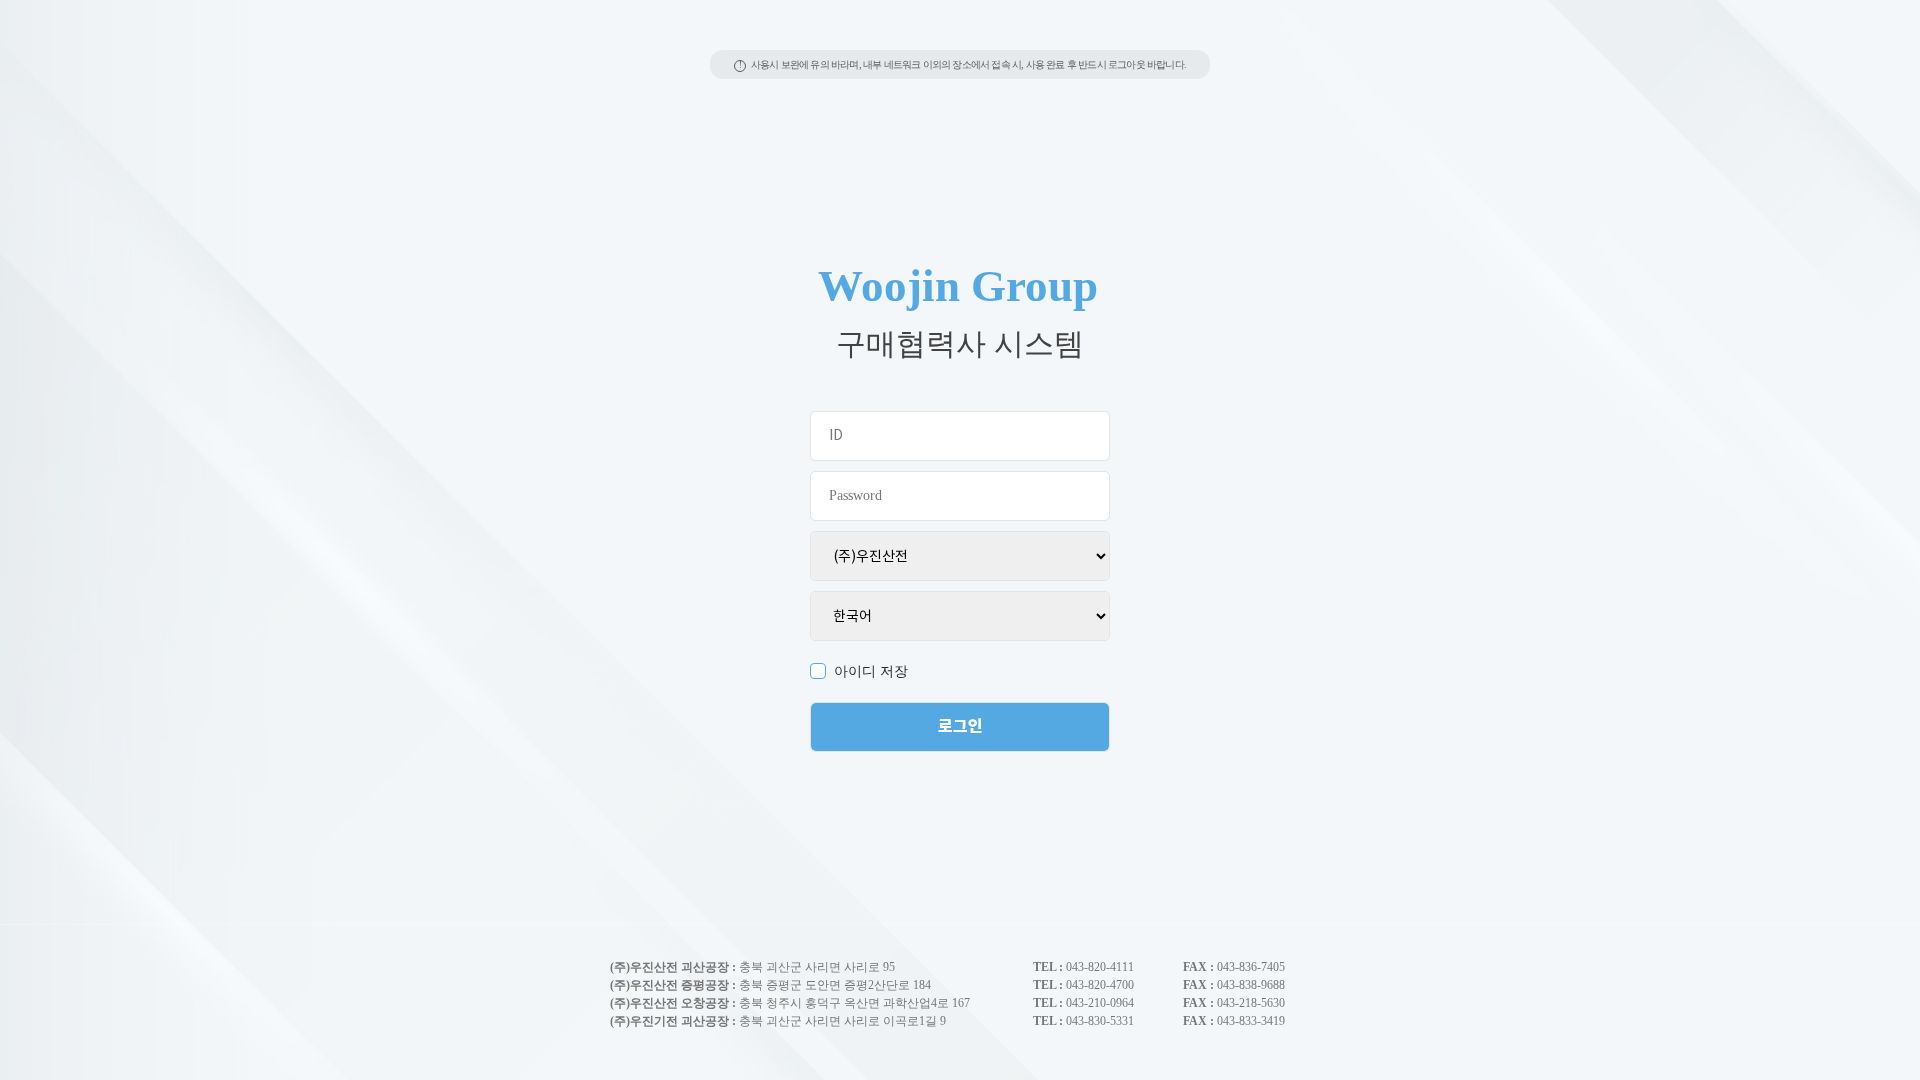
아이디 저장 (871, 671)
